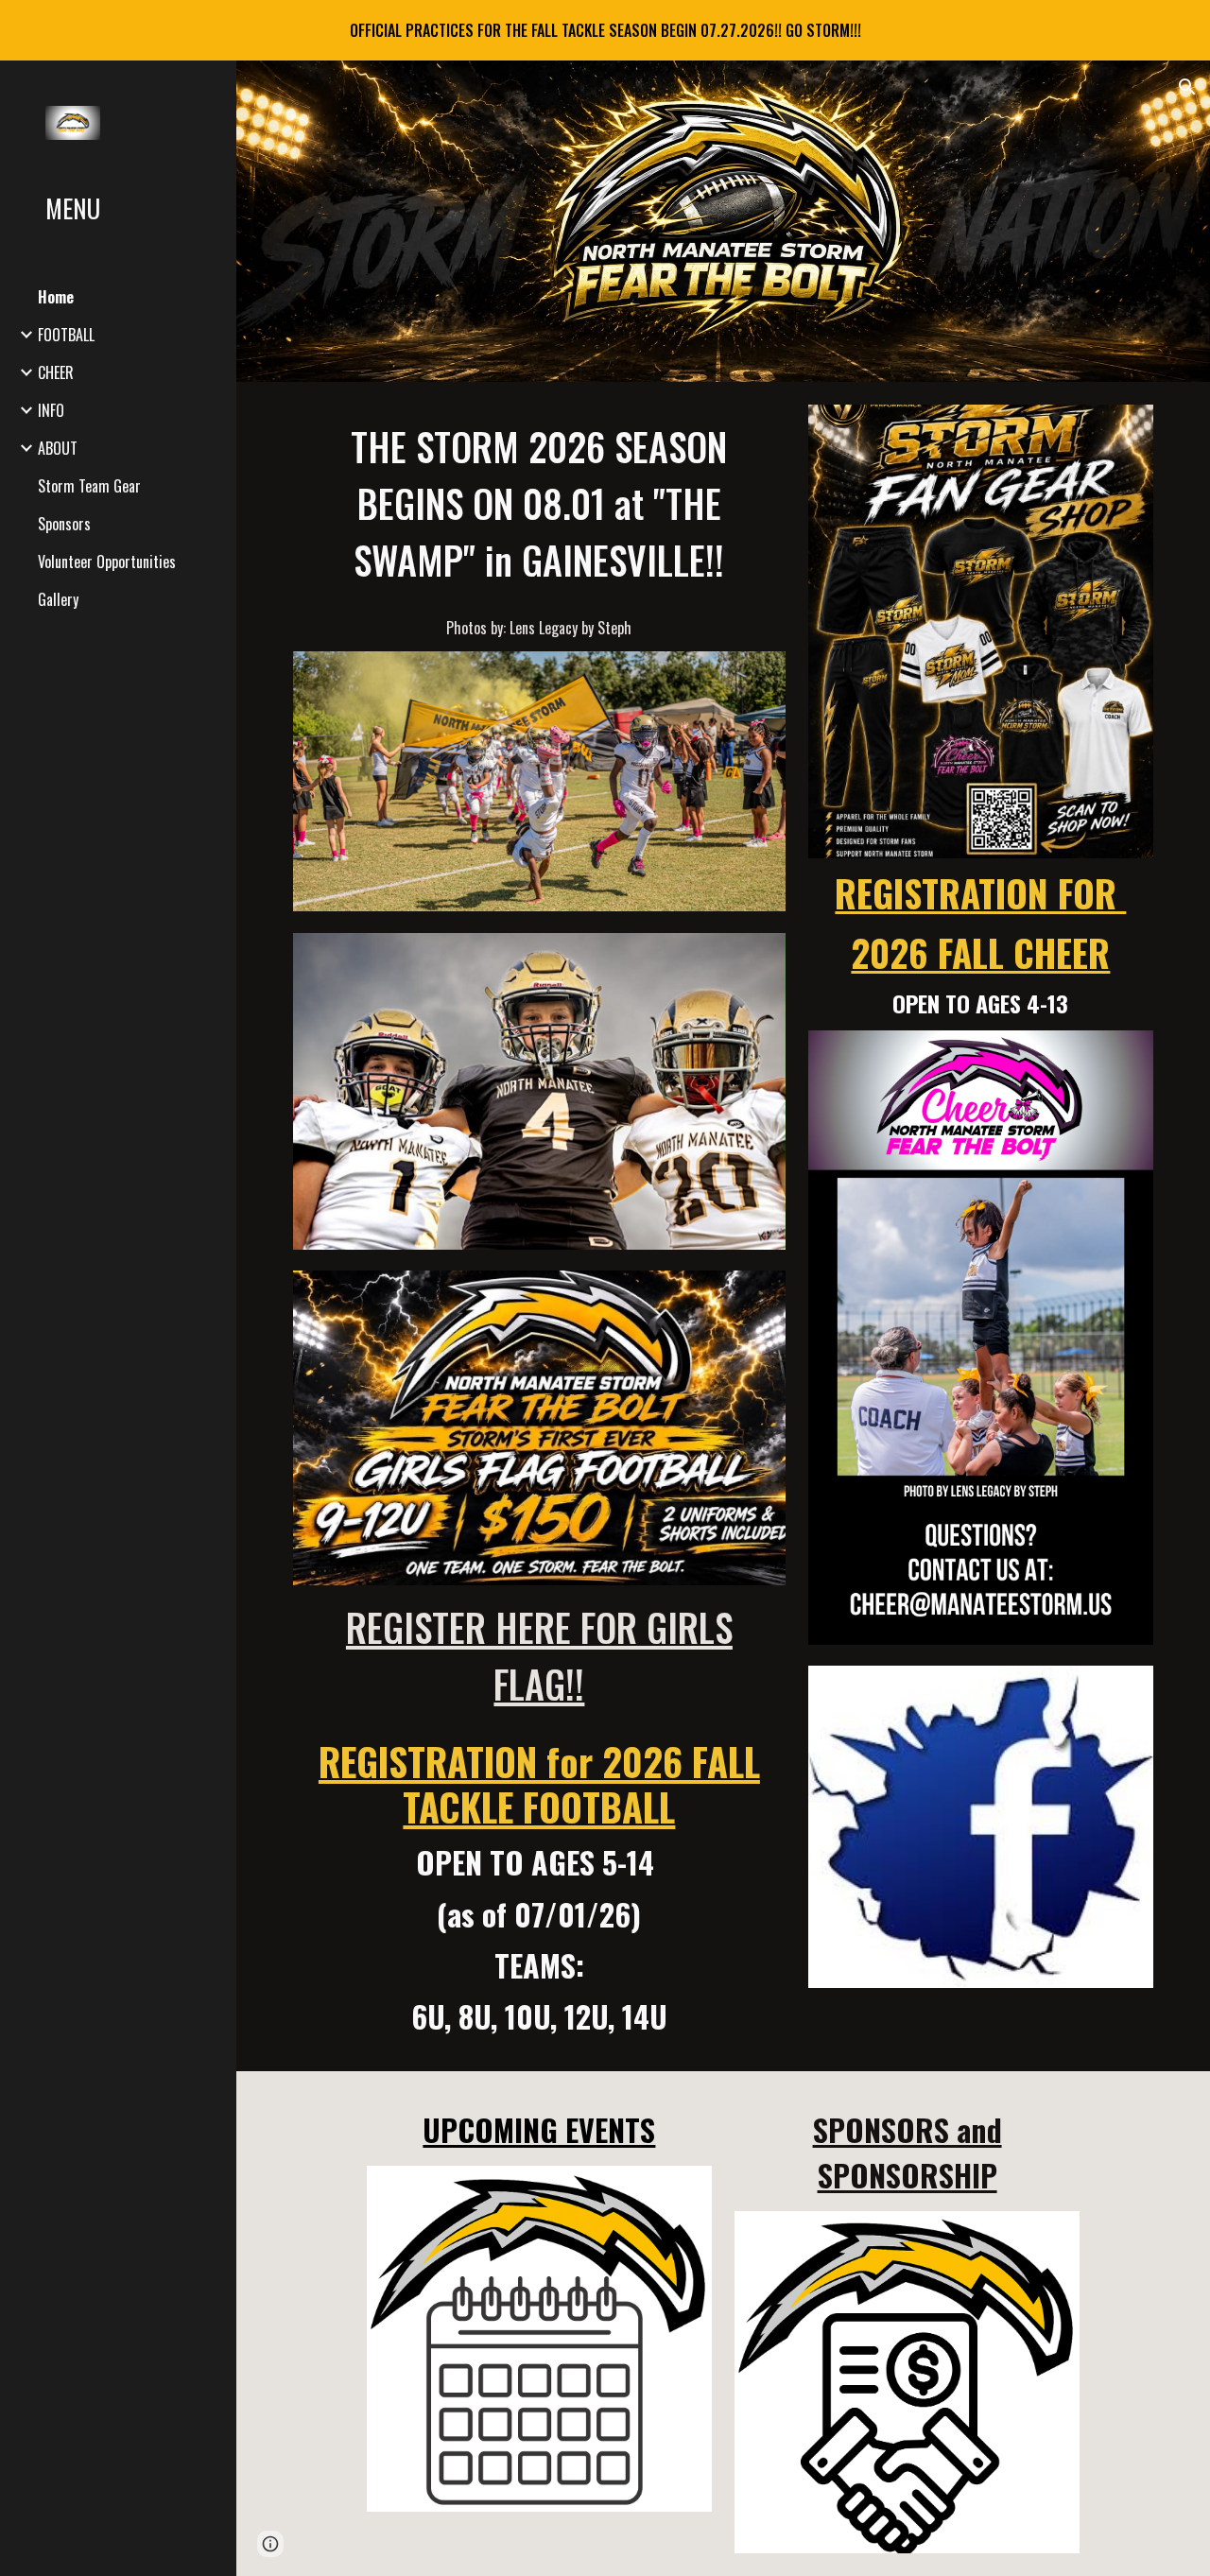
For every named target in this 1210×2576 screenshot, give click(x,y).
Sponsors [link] (64, 524)
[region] (605, 30)
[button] (1187, 87)
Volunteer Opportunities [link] (107, 562)
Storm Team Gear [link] (89, 486)
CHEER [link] (56, 372)
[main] (539, 528)
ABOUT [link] (58, 448)
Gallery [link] (58, 599)
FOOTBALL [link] (66, 335)
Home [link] (56, 297)
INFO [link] (51, 410)
